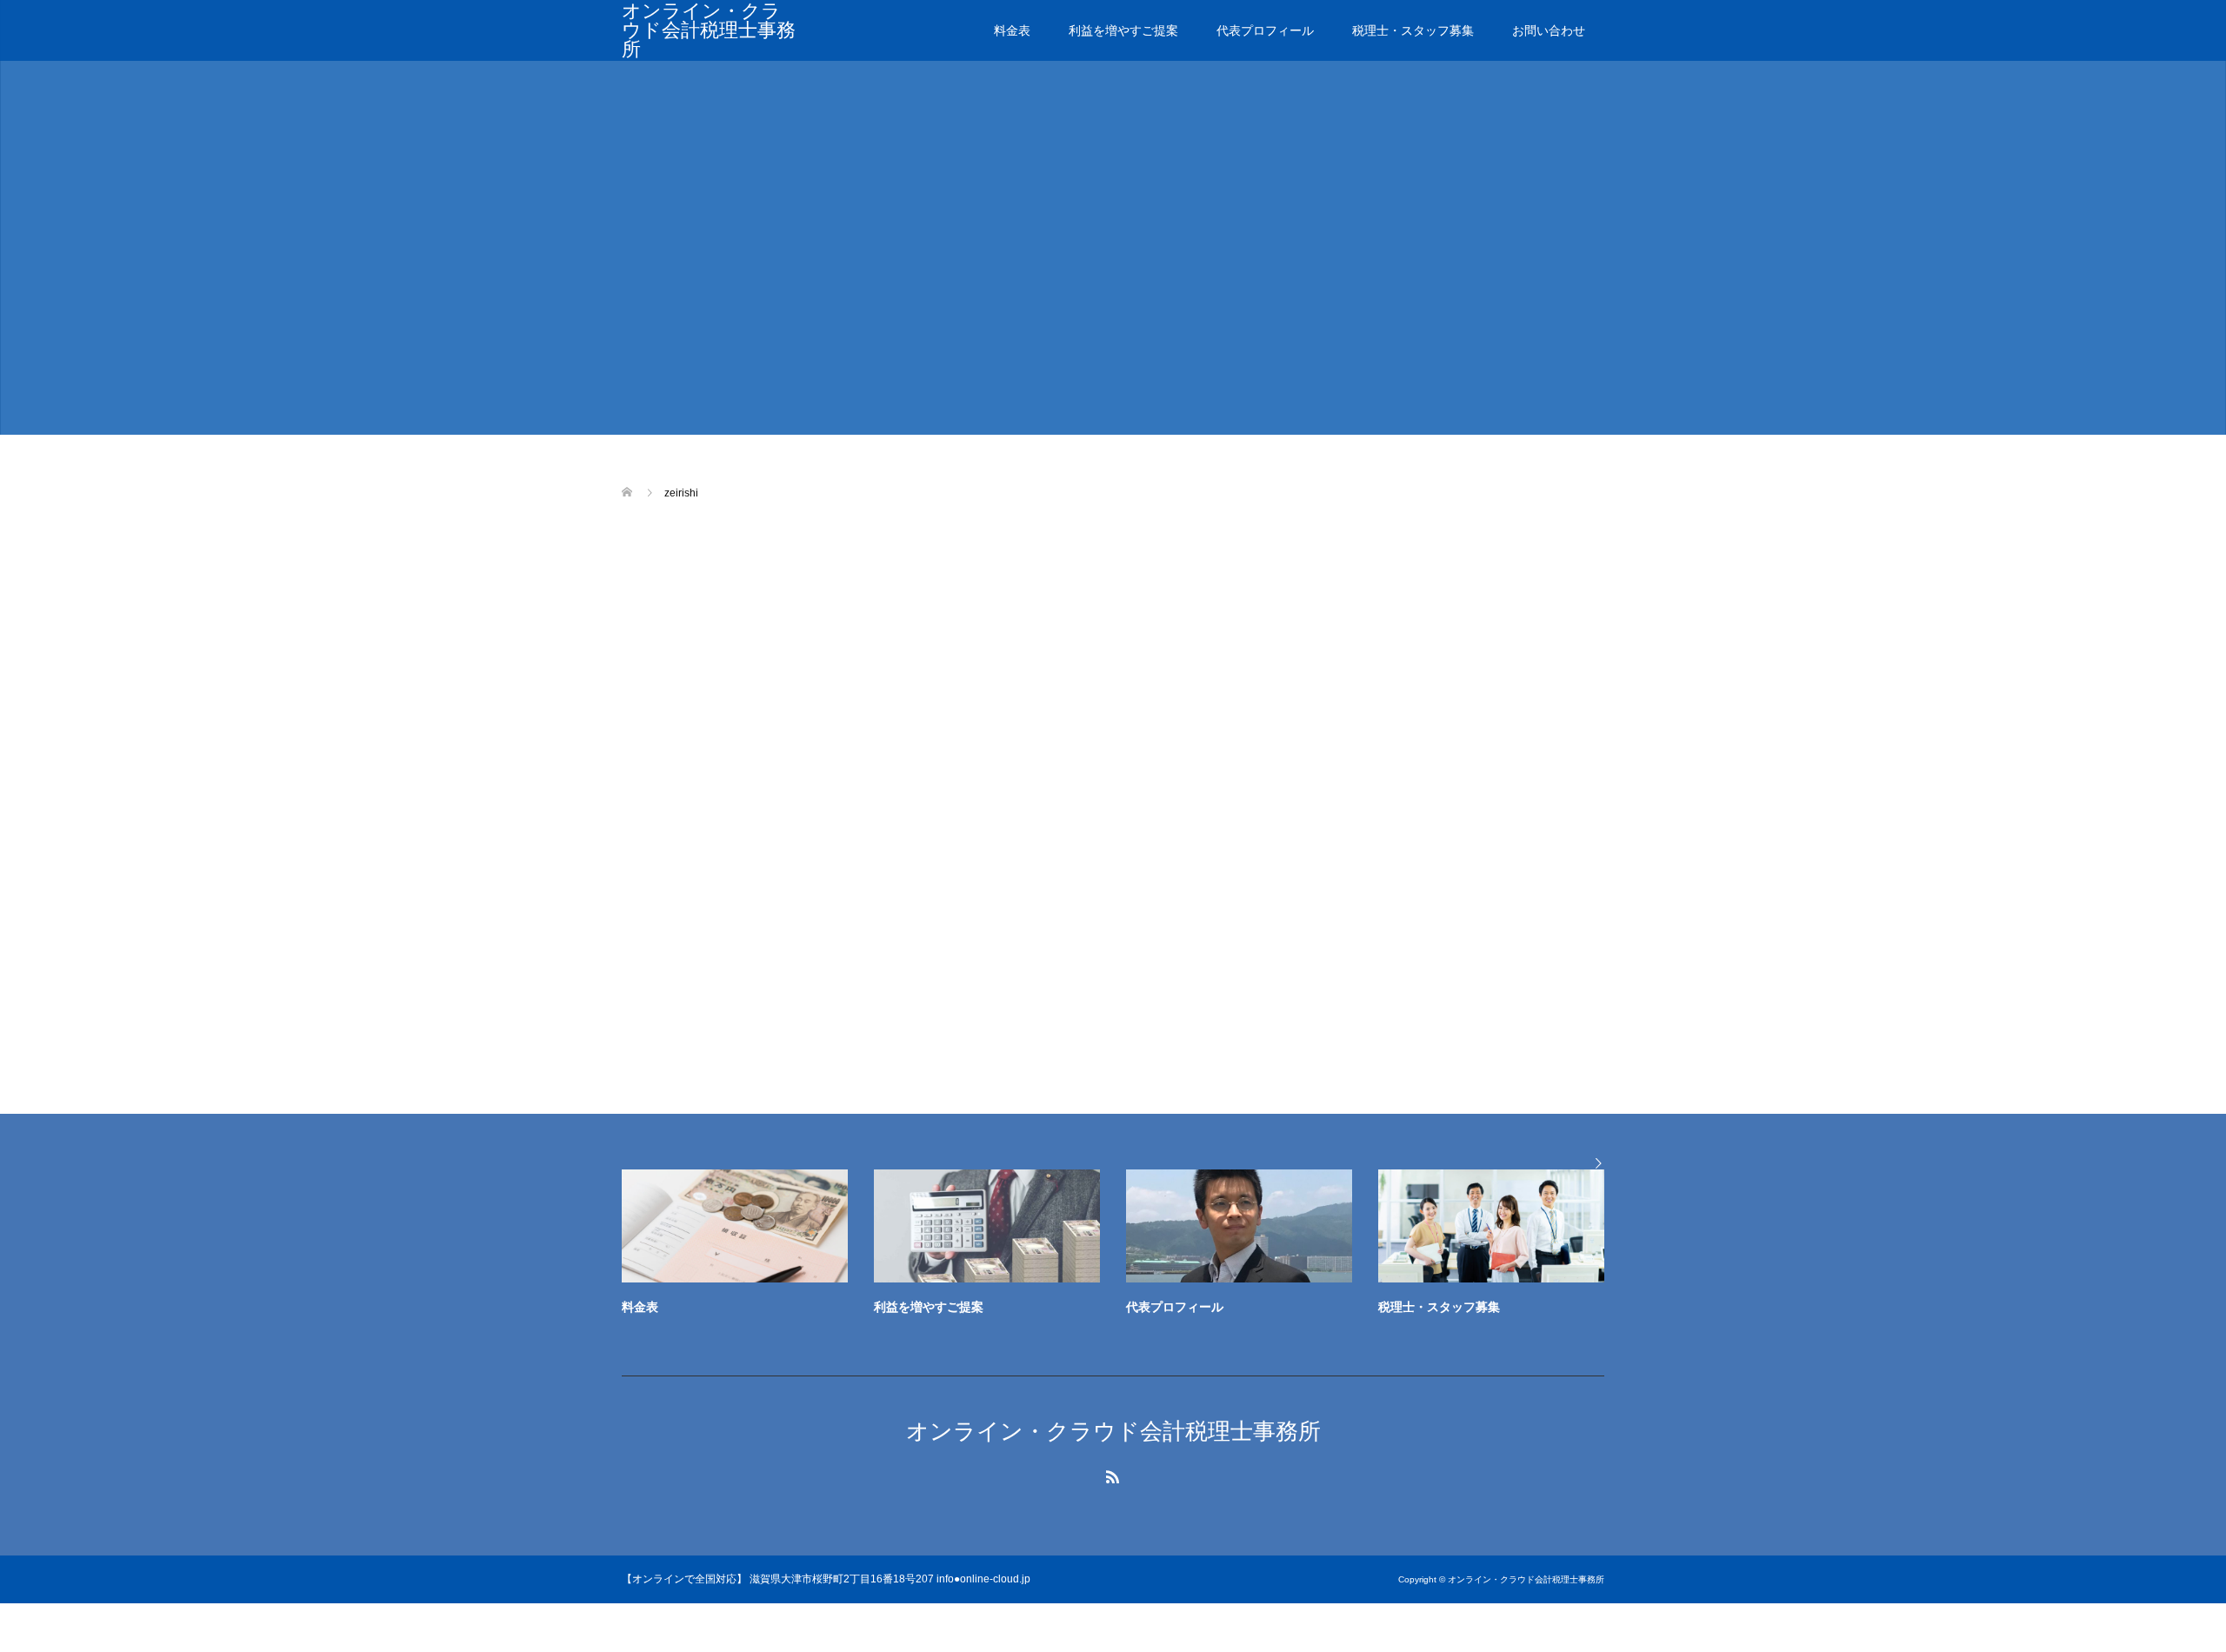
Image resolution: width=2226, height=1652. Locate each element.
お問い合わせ (1549, 30)
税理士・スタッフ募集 (1413, 30)
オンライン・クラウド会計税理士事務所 (709, 30)
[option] (1126, 1247)
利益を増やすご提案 (1123, 30)
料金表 (1012, 30)
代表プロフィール (1265, 30)
